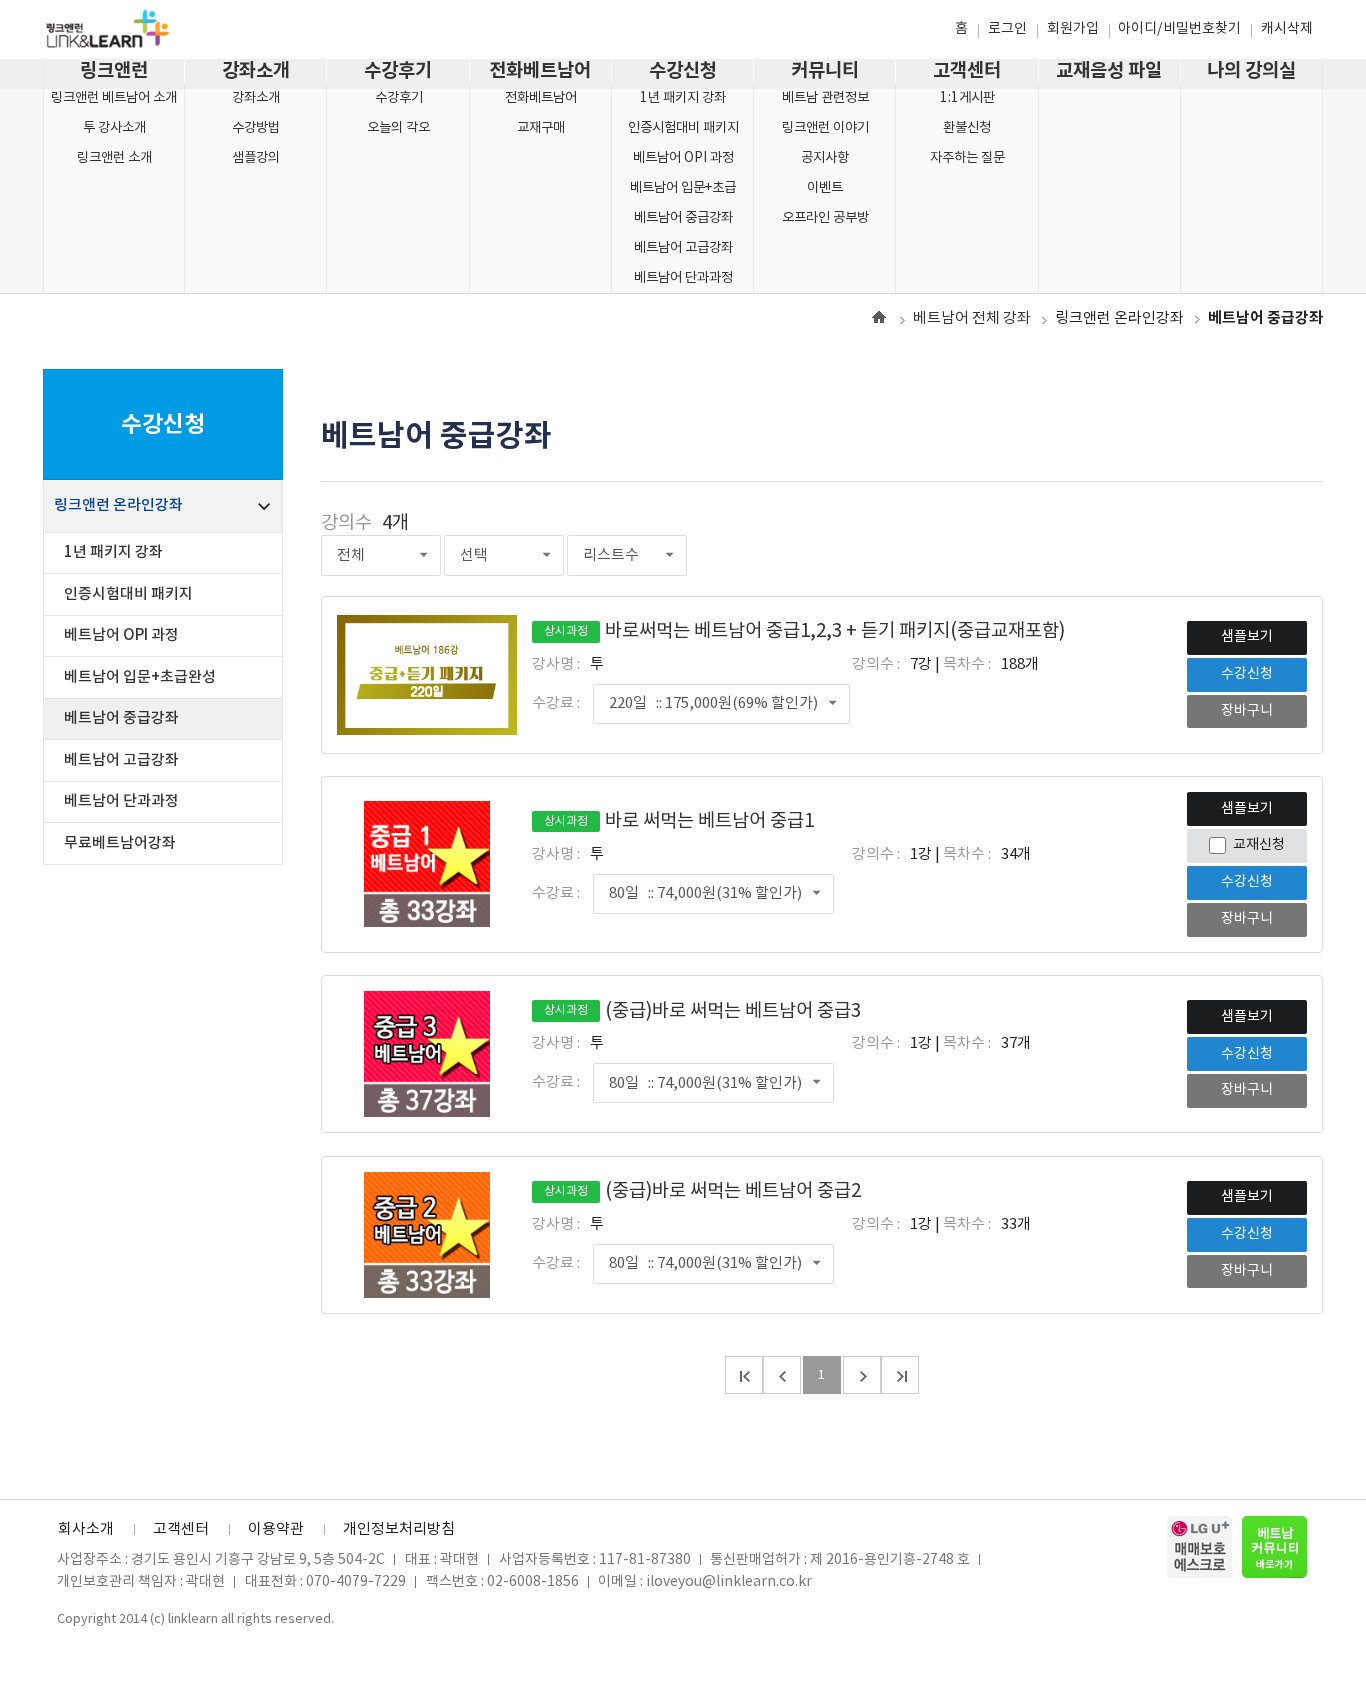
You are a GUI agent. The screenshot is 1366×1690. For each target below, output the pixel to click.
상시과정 (566, 631)
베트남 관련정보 (825, 98)
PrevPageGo (782, 1375)
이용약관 (276, 1529)
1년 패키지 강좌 (683, 98)
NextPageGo (862, 1375)
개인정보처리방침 (399, 1529)
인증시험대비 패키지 (683, 128)
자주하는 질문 (967, 158)
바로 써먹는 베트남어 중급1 (679, 821)
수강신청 (683, 71)
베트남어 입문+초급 (683, 188)
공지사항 (825, 158)
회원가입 (1073, 29)
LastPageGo (900, 1375)
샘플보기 (1247, 637)
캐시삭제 (1287, 29)
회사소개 (86, 1529)
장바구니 (1247, 711)
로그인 (1007, 29)
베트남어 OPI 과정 (683, 158)
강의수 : (876, 664)
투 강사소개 (114, 128)
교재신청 (1258, 845)
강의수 (346, 523)
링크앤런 (114, 71)
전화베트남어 (540, 71)
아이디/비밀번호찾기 (1179, 29)
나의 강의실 (1251, 71)
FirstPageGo (744, 1375)
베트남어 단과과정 (683, 278)
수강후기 (398, 71)
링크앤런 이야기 (825, 128)
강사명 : (556, 664)
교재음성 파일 (1109, 71)
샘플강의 (256, 158)
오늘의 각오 (398, 128)
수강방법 (256, 128)
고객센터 (967, 71)
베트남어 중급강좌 (683, 218)
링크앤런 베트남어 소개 (114, 98)
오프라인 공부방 (825, 218)
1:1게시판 (967, 98)
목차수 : (967, 664)
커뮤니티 (825, 71)
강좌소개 (256, 71)
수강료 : (556, 703)
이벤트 (825, 188)
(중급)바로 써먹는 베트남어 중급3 (702, 1011)
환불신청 (967, 128)
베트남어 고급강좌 (683, 248)
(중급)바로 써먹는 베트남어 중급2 (702, 1191)
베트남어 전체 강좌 (972, 318)
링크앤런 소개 (114, 158)
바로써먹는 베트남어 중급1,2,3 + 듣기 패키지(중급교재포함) (804, 631)
